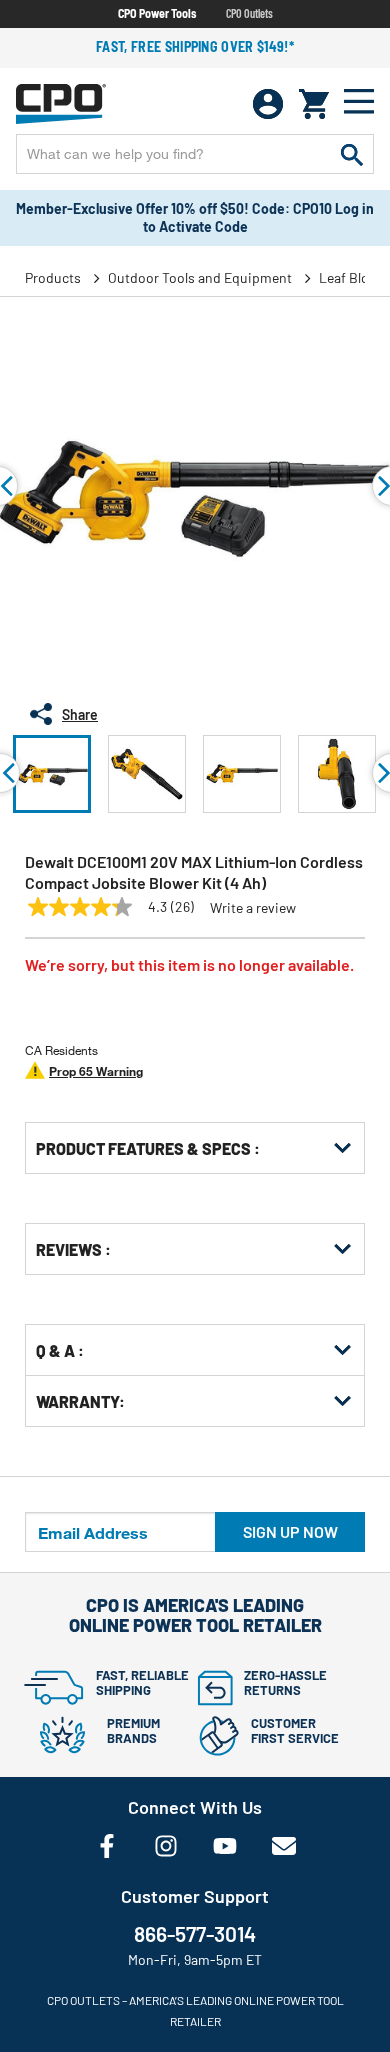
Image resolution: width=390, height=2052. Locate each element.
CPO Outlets (249, 13)
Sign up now (290, 1531)
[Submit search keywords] (352, 154)
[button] (52, 774)
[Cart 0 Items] (314, 104)
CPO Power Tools (157, 13)
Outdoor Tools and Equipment (200, 277)
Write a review (253, 908)
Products (53, 277)
